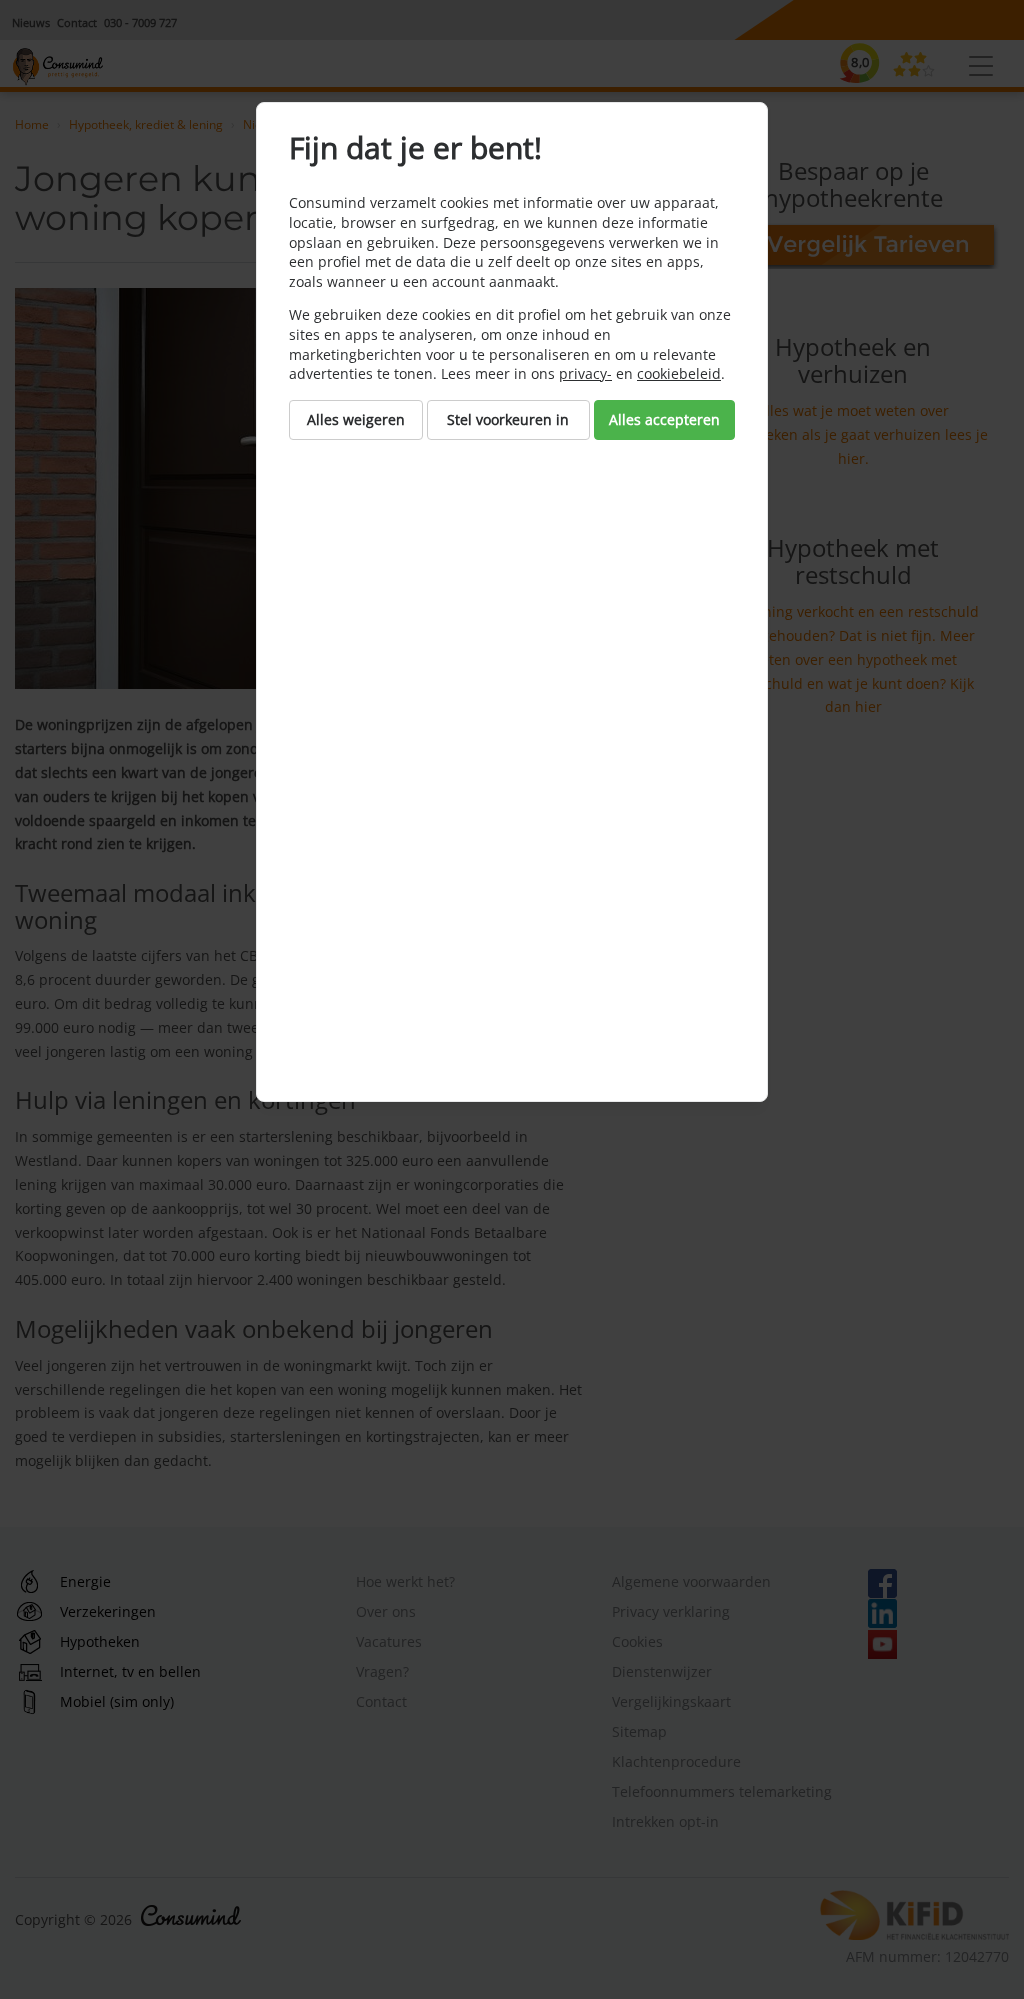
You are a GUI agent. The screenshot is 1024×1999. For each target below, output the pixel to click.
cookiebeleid (679, 373)
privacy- (585, 373)
